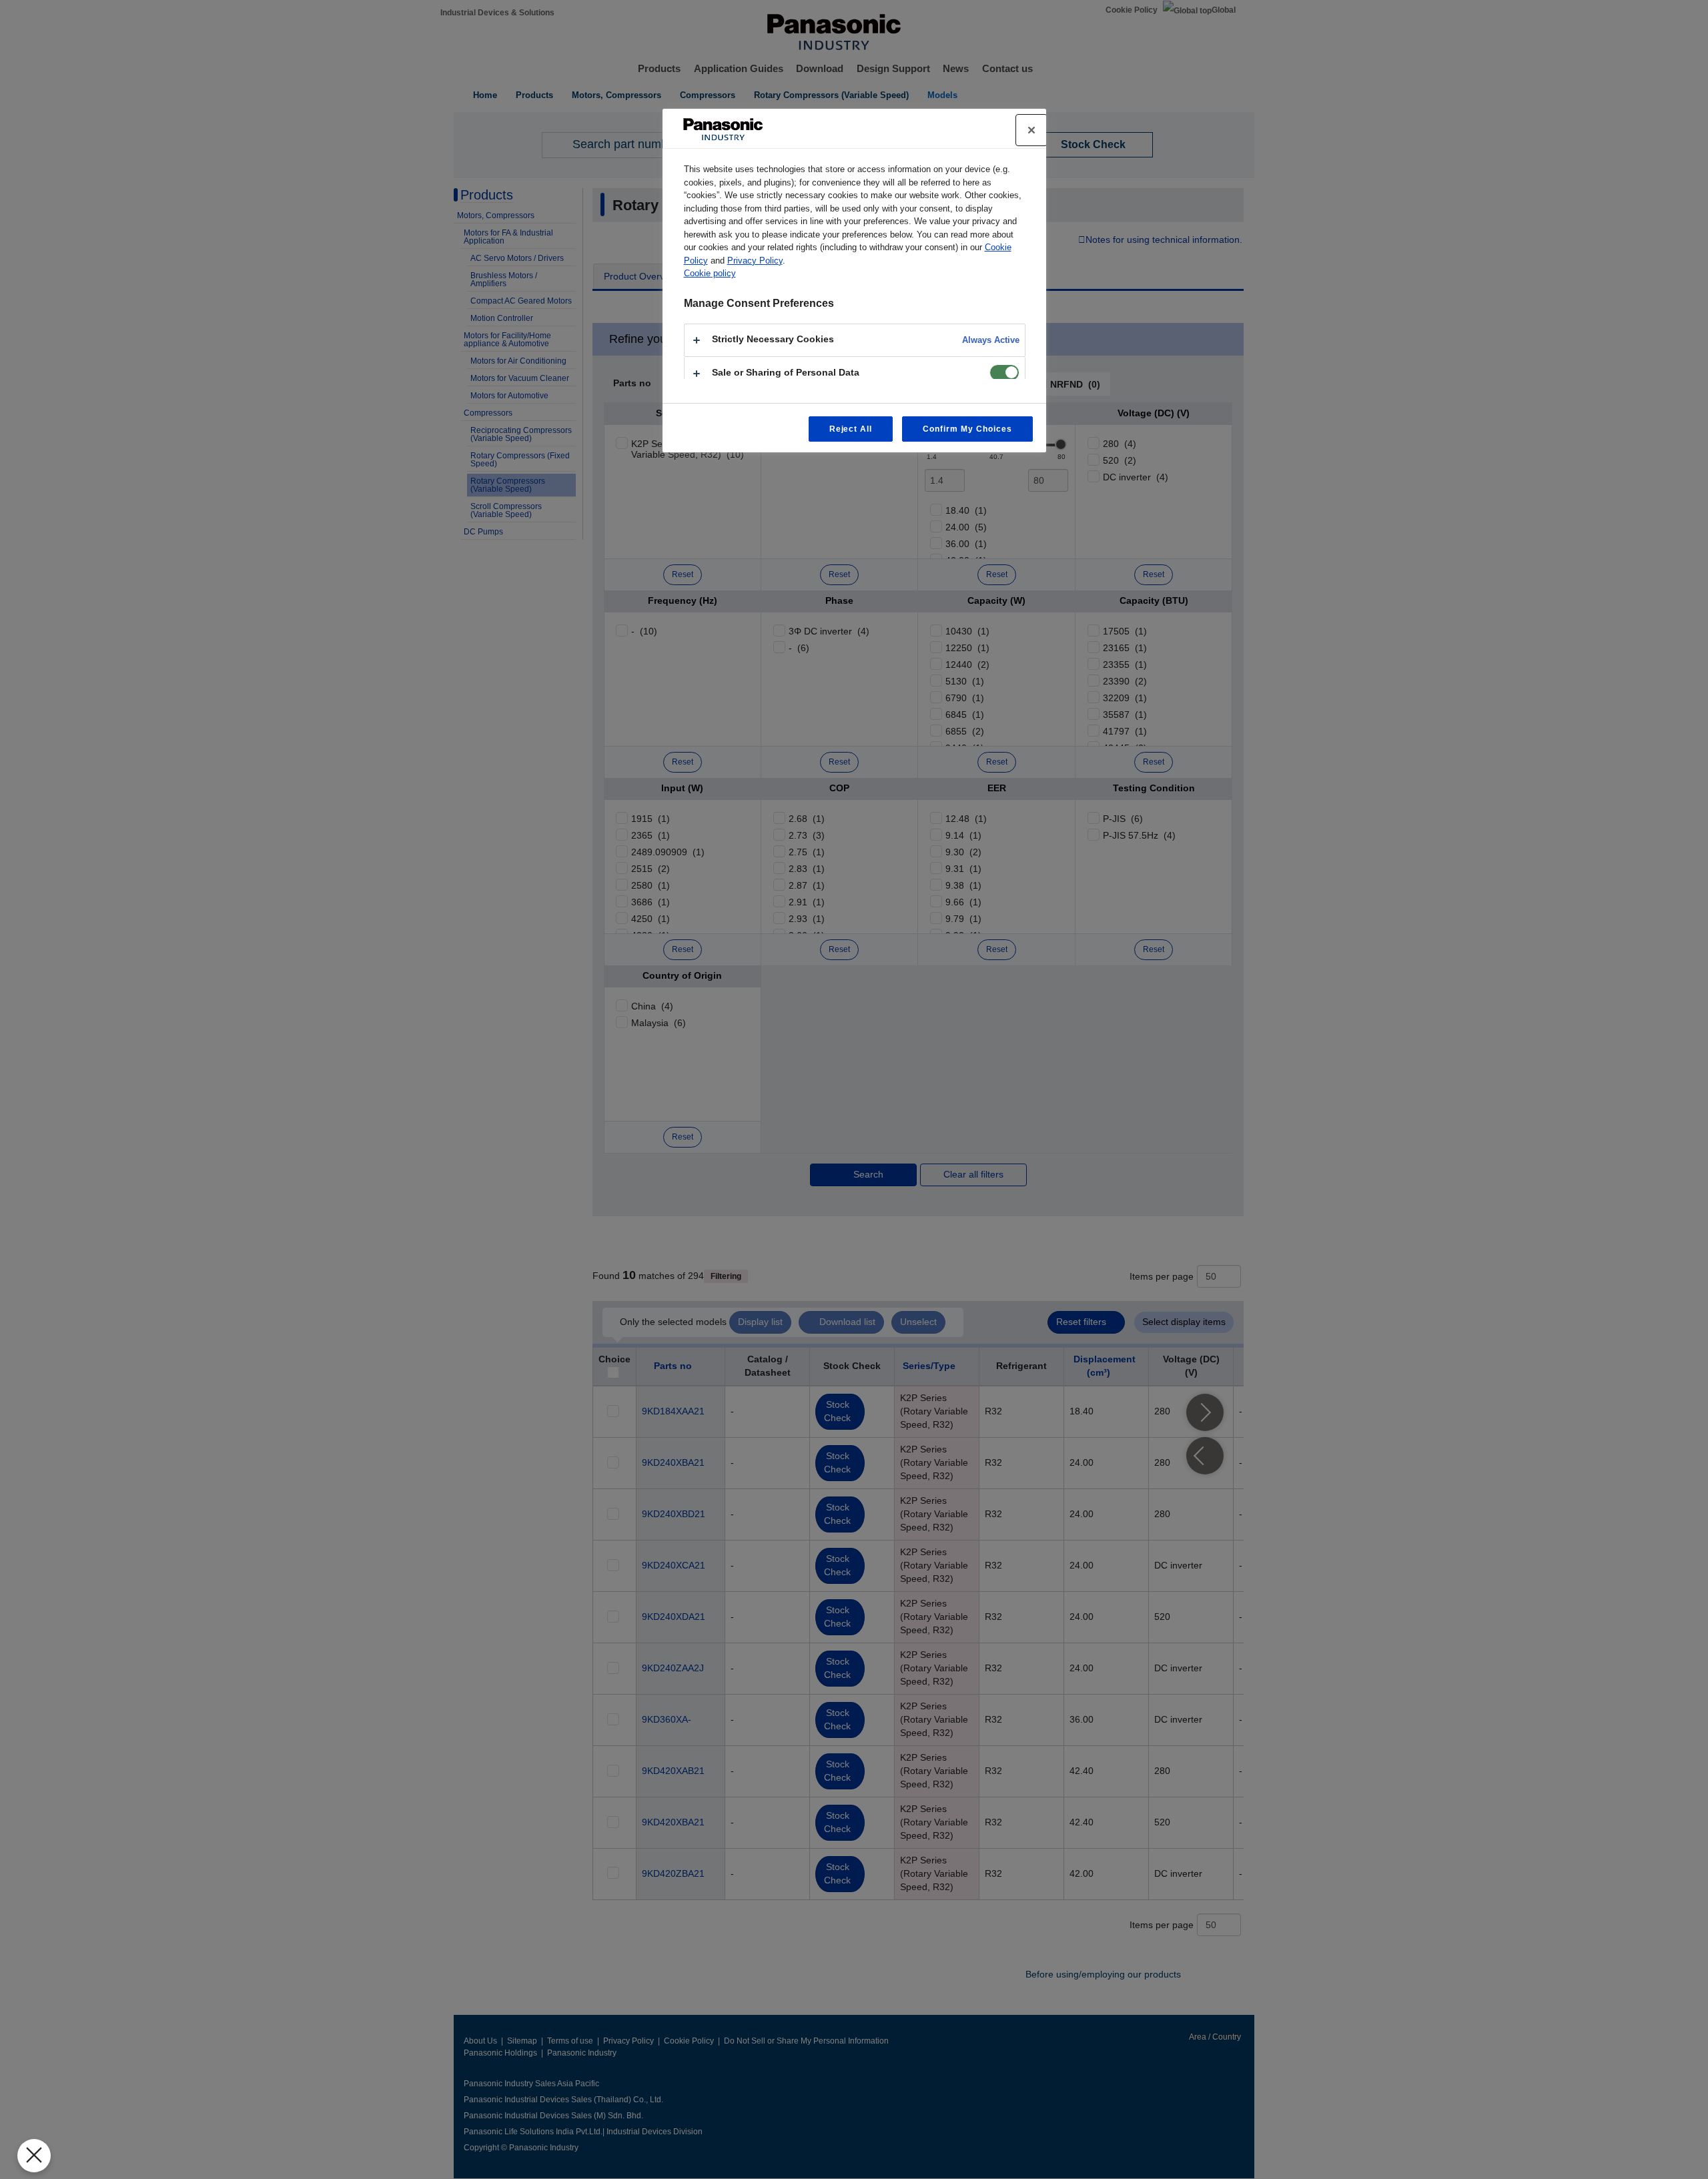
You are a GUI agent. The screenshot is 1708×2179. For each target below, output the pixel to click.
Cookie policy (710, 273)
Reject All (851, 429)
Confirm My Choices (967, 429)
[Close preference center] (1031, 130)
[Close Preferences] (34, 2156)
